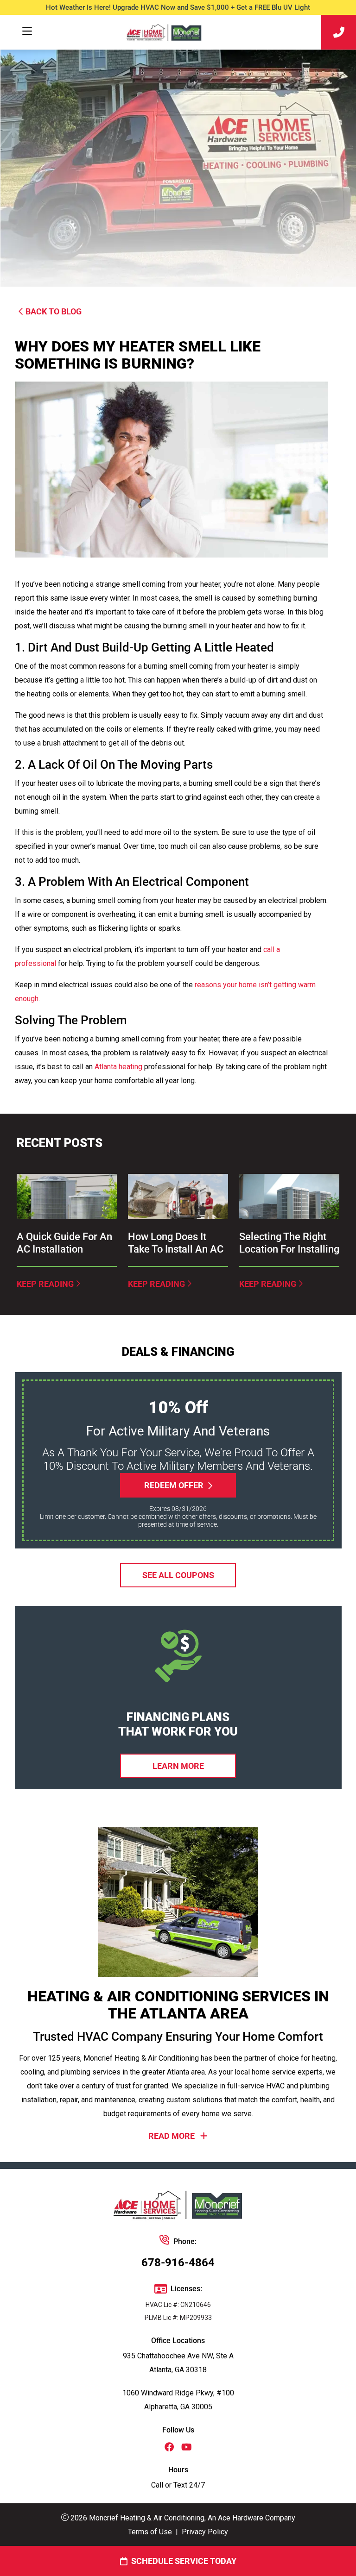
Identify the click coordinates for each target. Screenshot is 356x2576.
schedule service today (184, 2561)
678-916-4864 (178, 2263)
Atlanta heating (118, 1067)
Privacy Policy (205, 2532)
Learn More (178, 1766)
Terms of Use (150, 2532)
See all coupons (178, 1575)
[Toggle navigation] (27, 31)
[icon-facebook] (169, 2448)
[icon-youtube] (187, 2448)
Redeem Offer (174, 1485)
